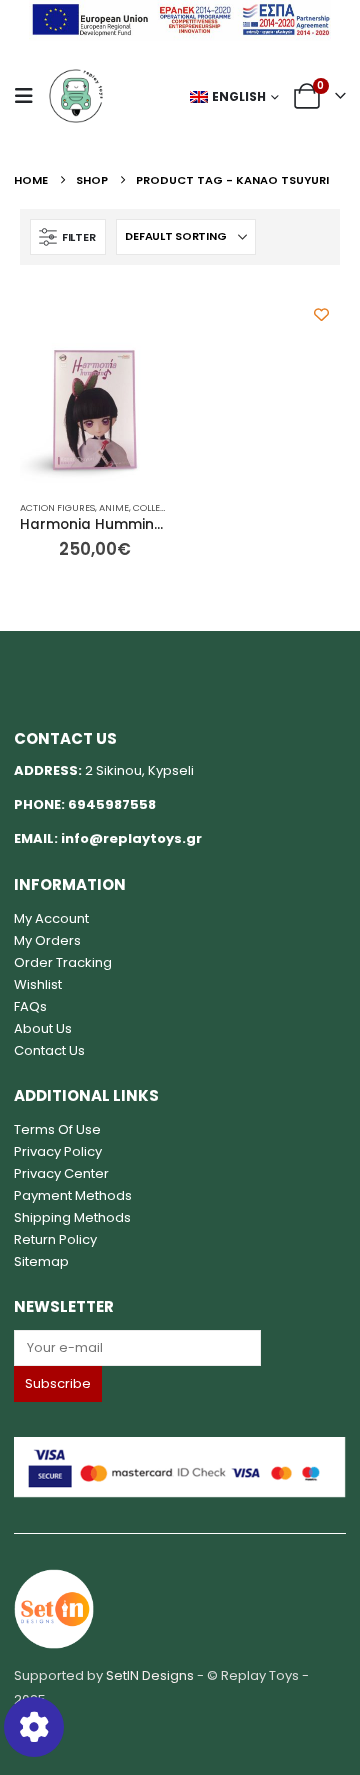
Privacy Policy (58, 1151)
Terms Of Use (57, 1129)
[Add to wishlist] (321, 314)
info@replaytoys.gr (131, 838)
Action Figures (57, 507)
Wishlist (38, 984)
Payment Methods (73, 1195)
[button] (30, 96)
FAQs (30, 1006)
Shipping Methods (72, 1217)
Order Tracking (63, 962)
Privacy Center (61, 1173)
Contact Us (49, 1050)
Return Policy (55, 1239)
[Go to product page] (95, 410)
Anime (114, 507)
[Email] (179, 1348)
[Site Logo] (76, 96)
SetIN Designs (150, 1675)
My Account (51, 918)
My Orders (47, 940)
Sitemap (41, 1261)
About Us (43, 1028)
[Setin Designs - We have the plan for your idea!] (54, 1607)
